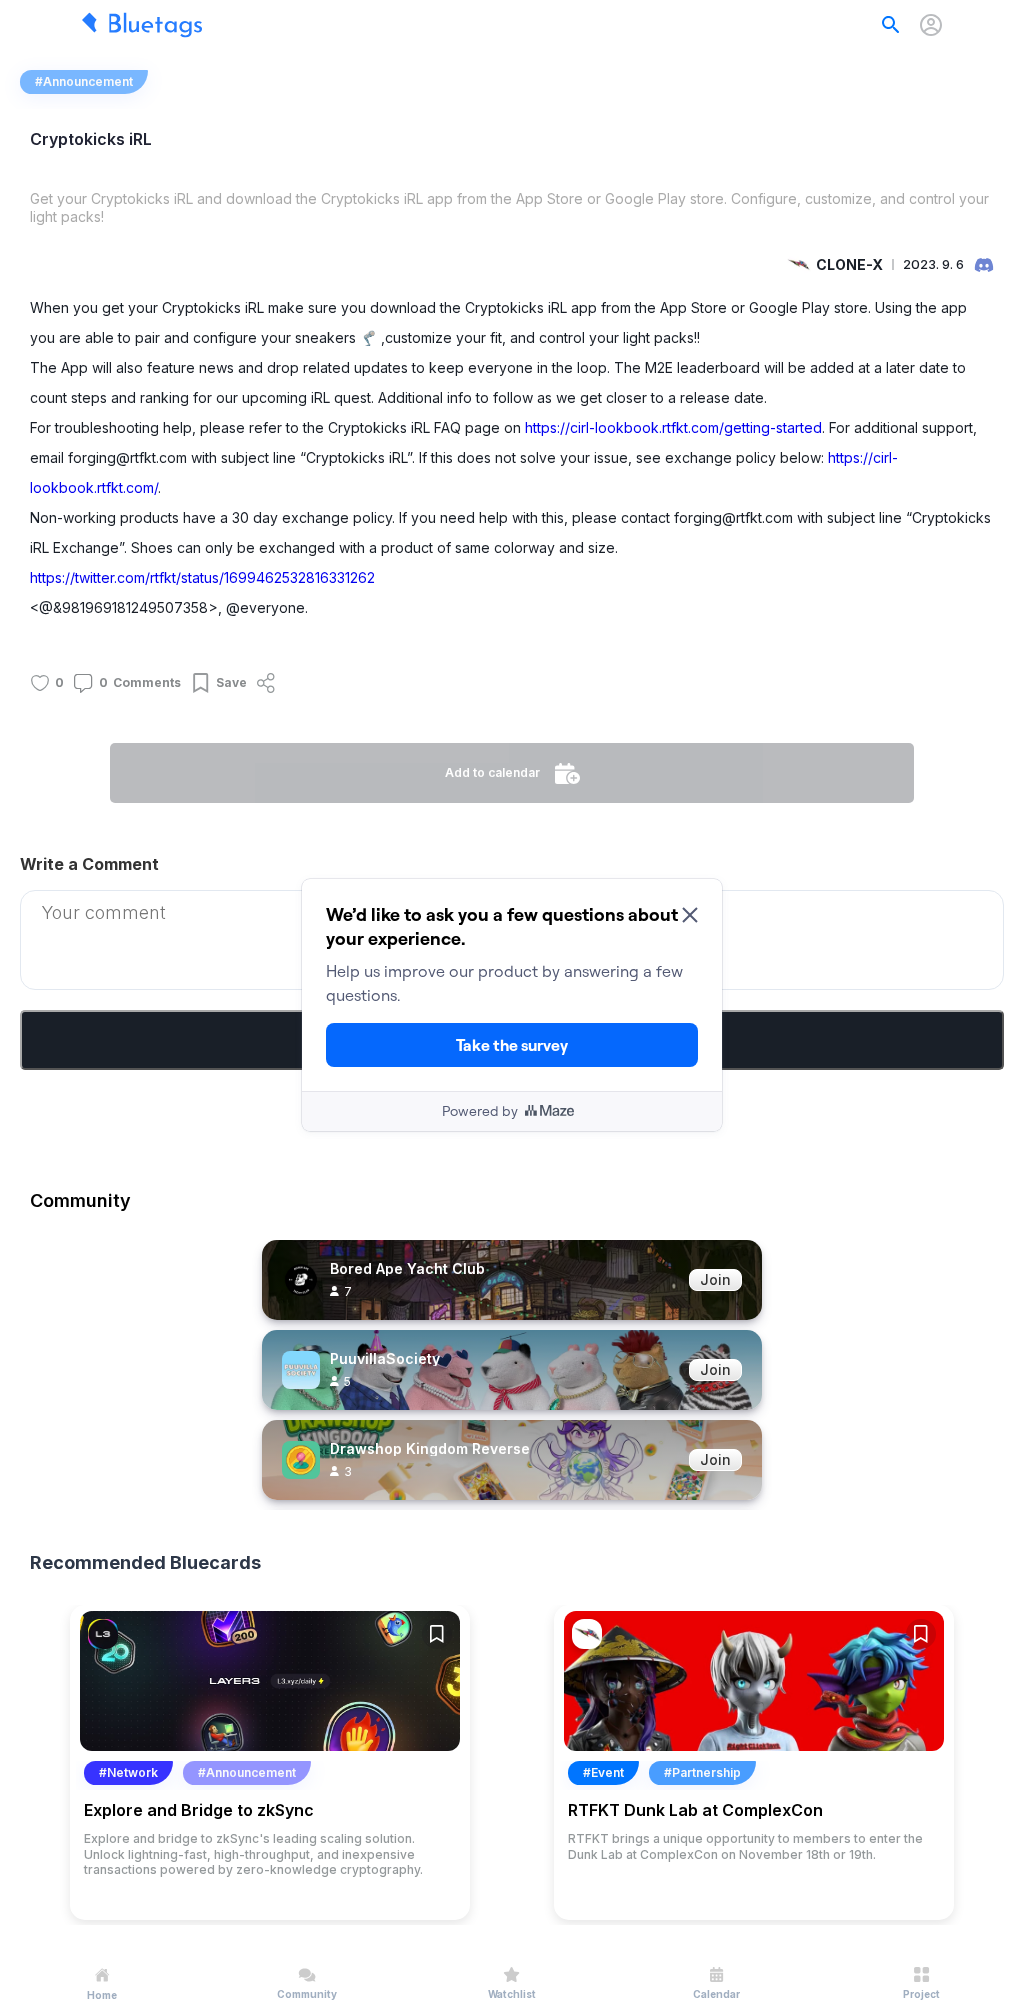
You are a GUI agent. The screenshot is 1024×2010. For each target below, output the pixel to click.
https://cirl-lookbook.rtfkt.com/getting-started (673, 427)
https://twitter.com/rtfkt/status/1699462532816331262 (202, 577)
